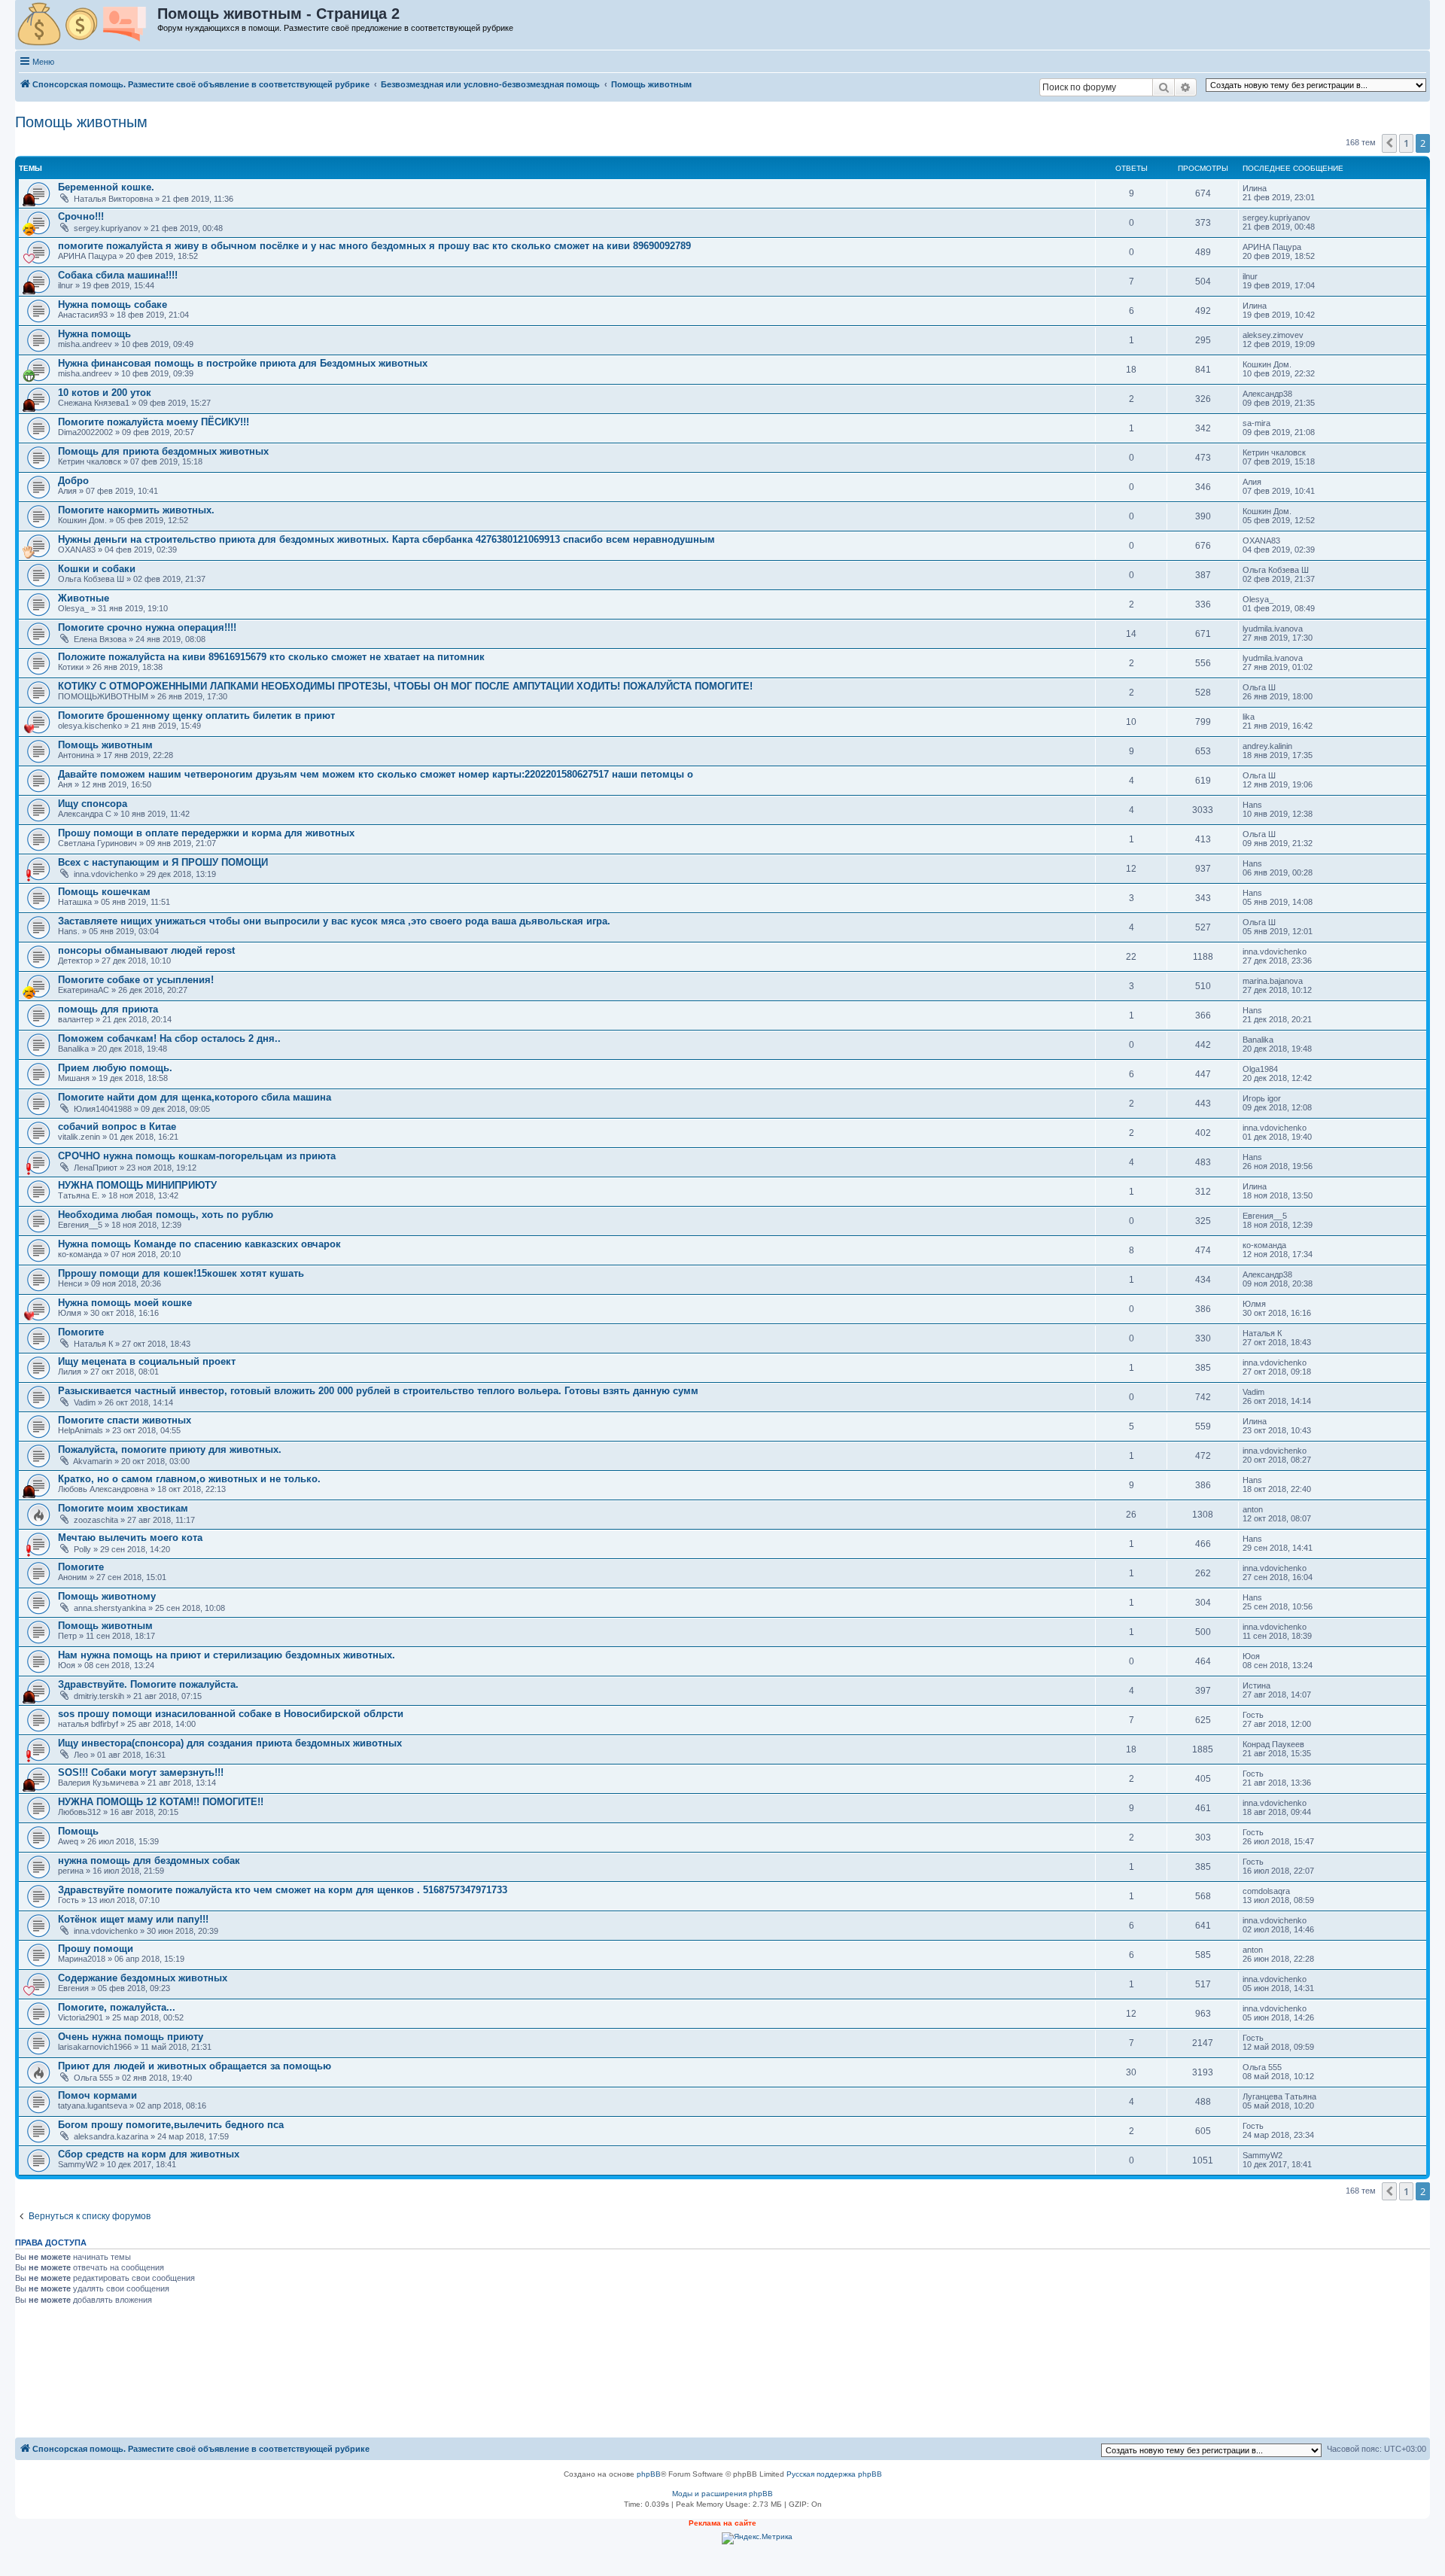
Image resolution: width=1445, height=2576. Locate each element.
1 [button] (1406, 143)
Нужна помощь (94, 334)
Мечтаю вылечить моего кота (130, 1538)
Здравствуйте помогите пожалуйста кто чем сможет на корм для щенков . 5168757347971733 (283, 1890)
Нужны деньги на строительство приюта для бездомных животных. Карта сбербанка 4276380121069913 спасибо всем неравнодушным (386, 539)
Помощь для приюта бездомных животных (163, 451)
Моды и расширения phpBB (722, 2494)
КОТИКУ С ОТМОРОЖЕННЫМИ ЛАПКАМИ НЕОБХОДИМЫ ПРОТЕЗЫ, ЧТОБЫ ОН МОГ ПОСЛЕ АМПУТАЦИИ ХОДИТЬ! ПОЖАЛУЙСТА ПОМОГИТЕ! (405, 686)
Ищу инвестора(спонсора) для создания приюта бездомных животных (230, 1743)
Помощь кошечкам (104, 892)
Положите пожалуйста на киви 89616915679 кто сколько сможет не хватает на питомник (271, 657)
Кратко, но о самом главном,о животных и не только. (189, 1479)
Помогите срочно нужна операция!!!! (147, 627)
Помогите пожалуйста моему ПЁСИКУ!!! (154, 422)
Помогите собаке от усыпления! (136, 980)
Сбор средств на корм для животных (149, 2154)
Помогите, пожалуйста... (117, 2007)
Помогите (81, 1332)
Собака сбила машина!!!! (118, 275)
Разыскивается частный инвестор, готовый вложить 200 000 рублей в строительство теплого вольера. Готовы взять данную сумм (378, 1391)
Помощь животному (107, 1596)
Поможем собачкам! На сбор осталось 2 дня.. (169, 1038)
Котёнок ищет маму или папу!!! (133, 1919)
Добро (73, 481)
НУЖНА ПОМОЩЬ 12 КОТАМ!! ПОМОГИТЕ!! (161, 1802)
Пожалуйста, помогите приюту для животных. (170, 1449)
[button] (1389, 143)
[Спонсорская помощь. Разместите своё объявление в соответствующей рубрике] (87, 25)
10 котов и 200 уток (105, 393)
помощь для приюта (108, 1009)
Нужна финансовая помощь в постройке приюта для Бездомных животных (243, 363)
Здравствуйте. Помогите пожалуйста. (148, 1684)
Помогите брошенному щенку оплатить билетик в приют (196, 716)
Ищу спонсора (93, 804)
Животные (84, 598)
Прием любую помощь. (115, 1068)
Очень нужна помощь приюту (131, 2037)
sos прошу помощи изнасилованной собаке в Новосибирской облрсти (231, 1714)
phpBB (649, 2474)
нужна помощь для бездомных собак (149, 1860)
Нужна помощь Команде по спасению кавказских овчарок (199, 1244)
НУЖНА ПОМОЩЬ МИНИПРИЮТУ (137, 1185)
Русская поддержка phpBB (834, 2474)
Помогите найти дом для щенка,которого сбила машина (195, 1097)
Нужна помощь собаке (113, 304)
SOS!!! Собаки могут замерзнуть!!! (141, 1772)
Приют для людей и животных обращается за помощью (195, 2066)
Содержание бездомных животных (143, 1978)
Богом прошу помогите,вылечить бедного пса (171, 2125)
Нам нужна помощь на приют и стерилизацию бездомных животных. (227, 1655)
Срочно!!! (81, 216)
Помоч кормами (97, 2095)
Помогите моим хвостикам (123, 1508)
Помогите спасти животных (125, 1420)
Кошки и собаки (97, 569)
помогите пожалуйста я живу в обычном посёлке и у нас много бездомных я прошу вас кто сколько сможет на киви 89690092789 (374, 246)
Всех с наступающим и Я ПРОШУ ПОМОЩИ (163, 862)
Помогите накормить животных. (136, 510)
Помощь (78, 1831)
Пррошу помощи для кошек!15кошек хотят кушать (181, 1273)
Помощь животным (81, 122)
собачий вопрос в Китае (117, 1127)
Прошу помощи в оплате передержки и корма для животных (206, 833)
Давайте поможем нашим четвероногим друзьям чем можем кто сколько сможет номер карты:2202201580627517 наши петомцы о (376, 774)
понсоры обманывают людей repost (146, 950)
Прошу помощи (96, 1949)
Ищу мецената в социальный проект (147, 1361)
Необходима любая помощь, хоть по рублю (166, 1215)
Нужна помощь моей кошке (125, 1303)
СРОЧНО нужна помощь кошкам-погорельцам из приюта (197, 1156)
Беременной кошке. (106, 187)
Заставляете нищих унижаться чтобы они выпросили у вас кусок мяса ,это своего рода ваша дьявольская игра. (334, 921)
